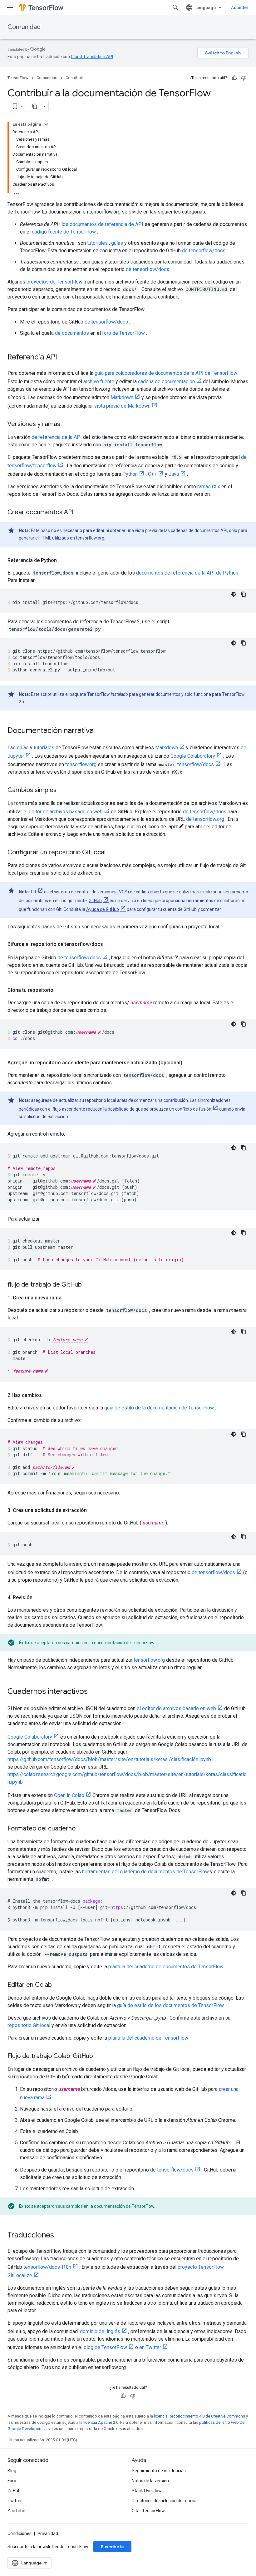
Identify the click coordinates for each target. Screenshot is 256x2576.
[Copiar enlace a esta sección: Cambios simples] (63, 791)
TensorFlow (18, 78)
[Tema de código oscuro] (234, 594)
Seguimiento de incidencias (159, 2471)
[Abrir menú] (10, 8)
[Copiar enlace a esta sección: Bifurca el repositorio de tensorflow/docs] (109, 944)
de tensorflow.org (205, 819)
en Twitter (150, 2347)
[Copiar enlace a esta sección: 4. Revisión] (39, 1598)
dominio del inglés (100, 2331)
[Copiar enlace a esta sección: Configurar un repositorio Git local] (112, 853)
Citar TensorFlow (148, 2511)
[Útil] (234, 78)
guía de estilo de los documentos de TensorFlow (170, 2005)
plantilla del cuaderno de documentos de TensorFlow (166, 1967)
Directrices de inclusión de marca (164, 2501)
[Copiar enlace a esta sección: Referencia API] (63, 358)
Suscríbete (112, 2547)
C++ (152, 474)
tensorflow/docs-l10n (47, 2267)
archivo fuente (99, 382)
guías (117, 243)
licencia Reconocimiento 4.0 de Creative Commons (199, 2416)
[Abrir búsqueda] (175, 8)
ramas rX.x (209, 487)
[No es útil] (244, 78)
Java (174, 474)
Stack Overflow (147, 2491)
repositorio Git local (29, 2025)
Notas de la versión (150, 2481)
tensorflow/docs (196, 764)
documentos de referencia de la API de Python (187, 573)
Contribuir (74, 78)
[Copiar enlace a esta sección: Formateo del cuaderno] (82, 1829)
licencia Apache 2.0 (101, 2422)
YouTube (16, 2511)
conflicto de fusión (193, 1109)
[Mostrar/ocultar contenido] (46, 124)
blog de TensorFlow (105, 2347)
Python (130, 474)
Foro (12, 2481)
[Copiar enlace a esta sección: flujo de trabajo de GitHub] (88, 1285)
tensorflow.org (81, 764)
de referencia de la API (57, 437)
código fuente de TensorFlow (64, 232)
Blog (12, 2471)
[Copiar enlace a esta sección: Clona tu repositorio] (60, 990)
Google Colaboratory (193, 756)
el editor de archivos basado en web (63, 812)
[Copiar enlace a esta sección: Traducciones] (60, 2236)
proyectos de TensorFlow (54, 282)
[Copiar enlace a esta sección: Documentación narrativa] (100, 731)
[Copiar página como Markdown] (35, 106)
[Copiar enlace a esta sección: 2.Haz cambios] (48, 1395)
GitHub (95, 901)
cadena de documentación (166, 382)
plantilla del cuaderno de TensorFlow (148, 2038)
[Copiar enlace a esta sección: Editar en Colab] (58, 1985)
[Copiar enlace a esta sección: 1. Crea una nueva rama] (68, 1298)
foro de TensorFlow (123, 333)
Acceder (240, 8)
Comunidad (24, 27)
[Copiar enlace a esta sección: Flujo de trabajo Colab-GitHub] (99, 2056)
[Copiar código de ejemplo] (244, 594)
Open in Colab (69, 1795)
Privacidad (48, 2533)
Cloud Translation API (92, 57)
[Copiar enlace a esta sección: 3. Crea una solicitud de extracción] (93, 1510)
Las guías (18, 748)
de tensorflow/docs (204, 251)
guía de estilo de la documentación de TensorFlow (159, 1408)
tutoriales (97, 243)
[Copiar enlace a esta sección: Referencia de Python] (63, 560)
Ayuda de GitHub (103, 909)
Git (34, 892)
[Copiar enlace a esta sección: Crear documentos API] (80, 513)
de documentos (72, 333)
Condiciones (20, 2533)
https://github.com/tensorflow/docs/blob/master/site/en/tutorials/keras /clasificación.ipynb (109, 1759)
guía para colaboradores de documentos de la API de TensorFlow (166, 373)
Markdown (122, 397)
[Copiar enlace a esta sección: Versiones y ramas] (66, 424)
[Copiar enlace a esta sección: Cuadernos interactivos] (94, 1692)
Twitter (15, 2501)
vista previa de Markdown (122, 406)
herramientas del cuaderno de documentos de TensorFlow (145, 1872)
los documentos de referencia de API (102, 224)
